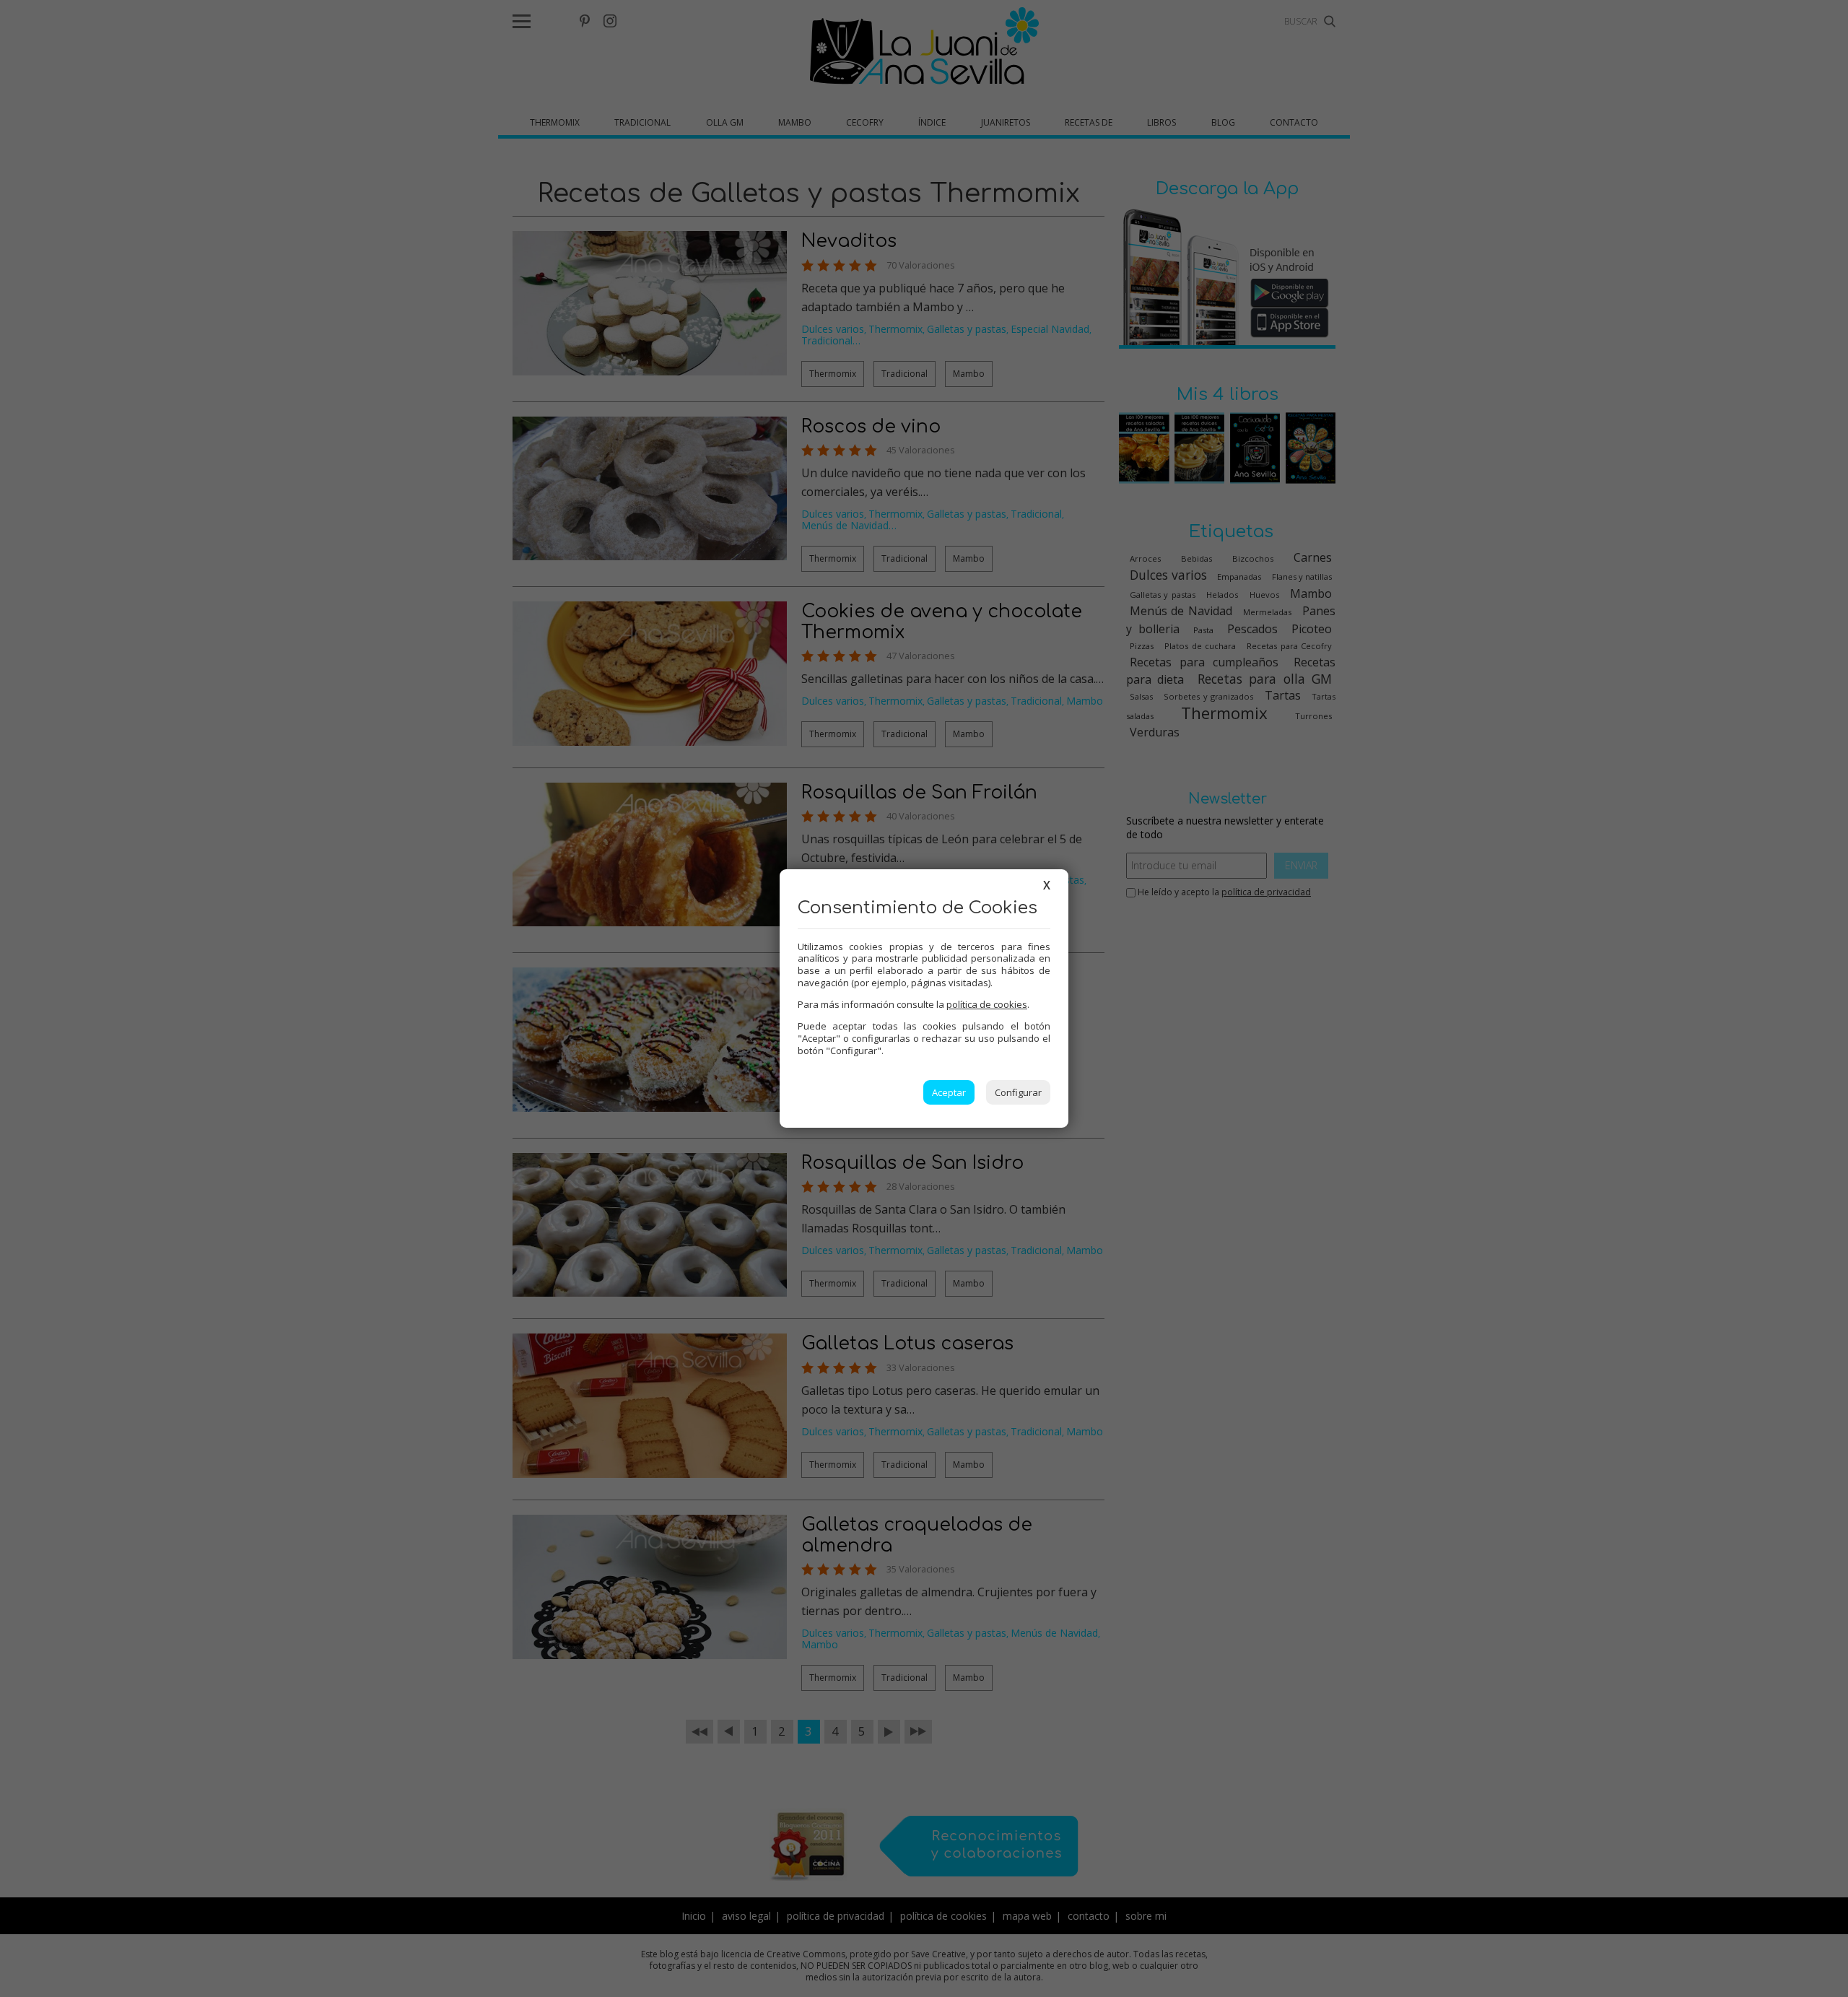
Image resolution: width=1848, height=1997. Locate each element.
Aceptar (949, 1092)
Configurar (1018, 1092)
